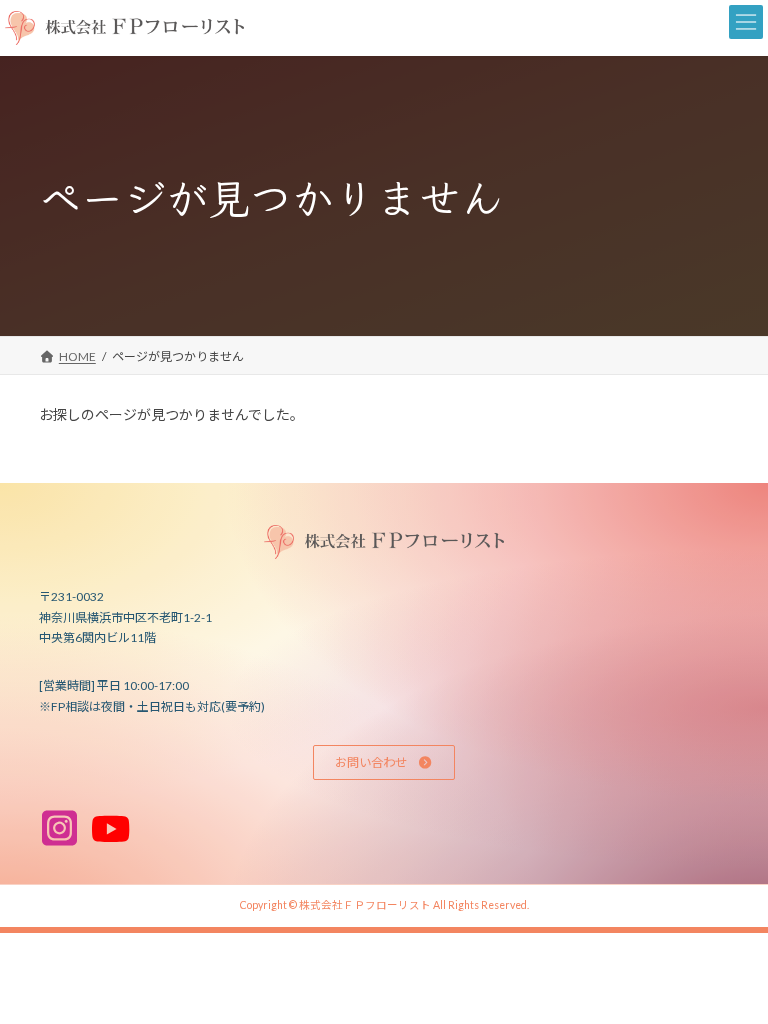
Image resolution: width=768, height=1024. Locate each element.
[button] (383, 762)
